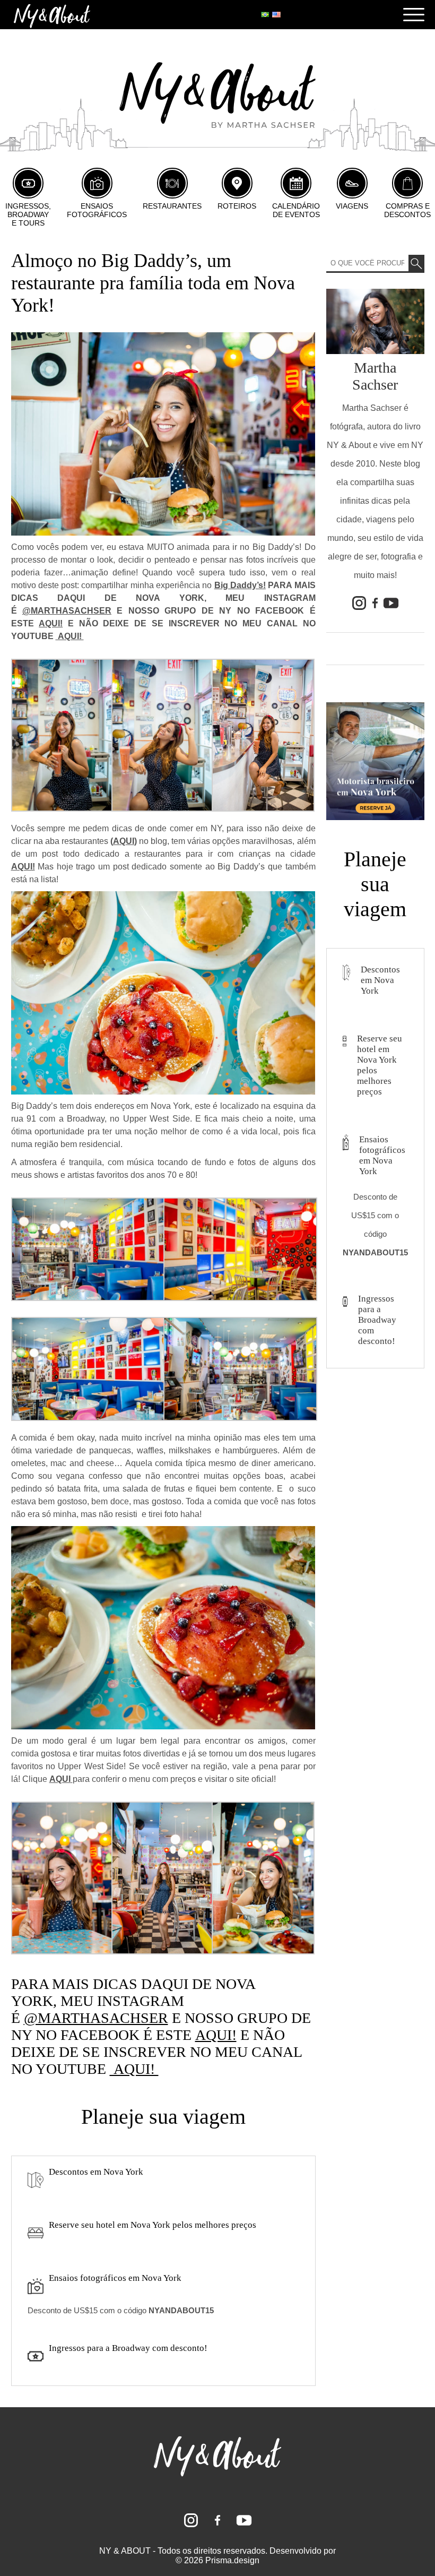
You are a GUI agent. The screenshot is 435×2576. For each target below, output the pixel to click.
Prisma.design (232, 2560)
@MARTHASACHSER (67, 611)
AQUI (124, 841)
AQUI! (51, 623)
